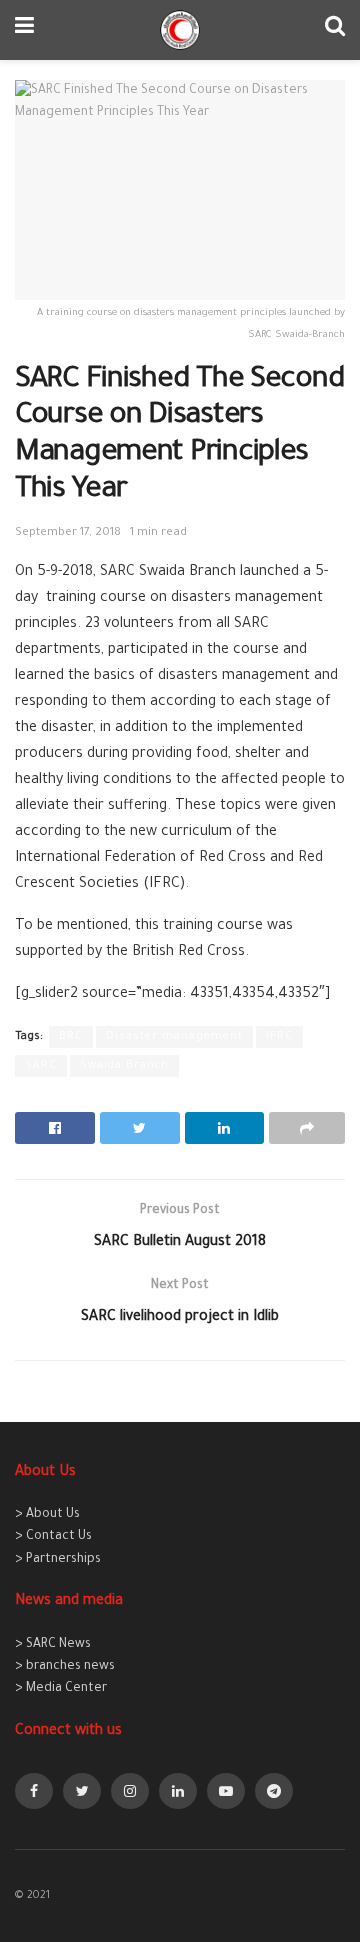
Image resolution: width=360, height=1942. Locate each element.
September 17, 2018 (68, 533)
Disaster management (174, 1037)
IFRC (279, 1037)
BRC (71, 1037)
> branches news (65, 1667)
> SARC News (53, 1645)
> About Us (47, 1515)
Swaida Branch (124, 1066)
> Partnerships (58, 1560)
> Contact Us (53, 1537)
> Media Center (61, 1689)
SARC (41, 1066)
